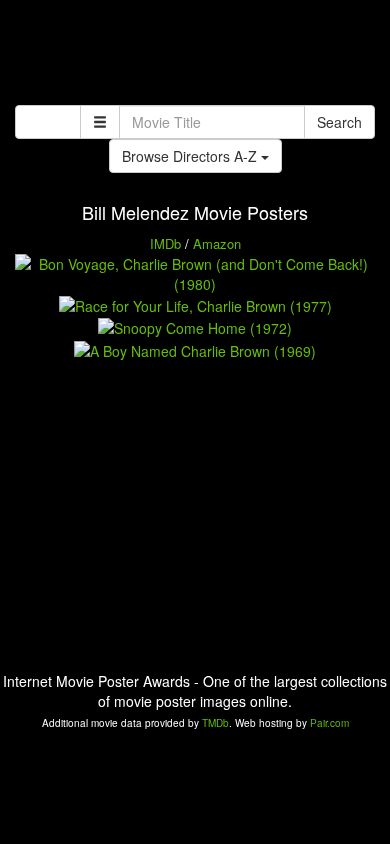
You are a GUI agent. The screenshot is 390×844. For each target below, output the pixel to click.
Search (339, 122)
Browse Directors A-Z (191, 156)
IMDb (165, 243)
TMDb (215, 723)
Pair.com (329, 723)
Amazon (217, 243)
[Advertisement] (195, 55)
